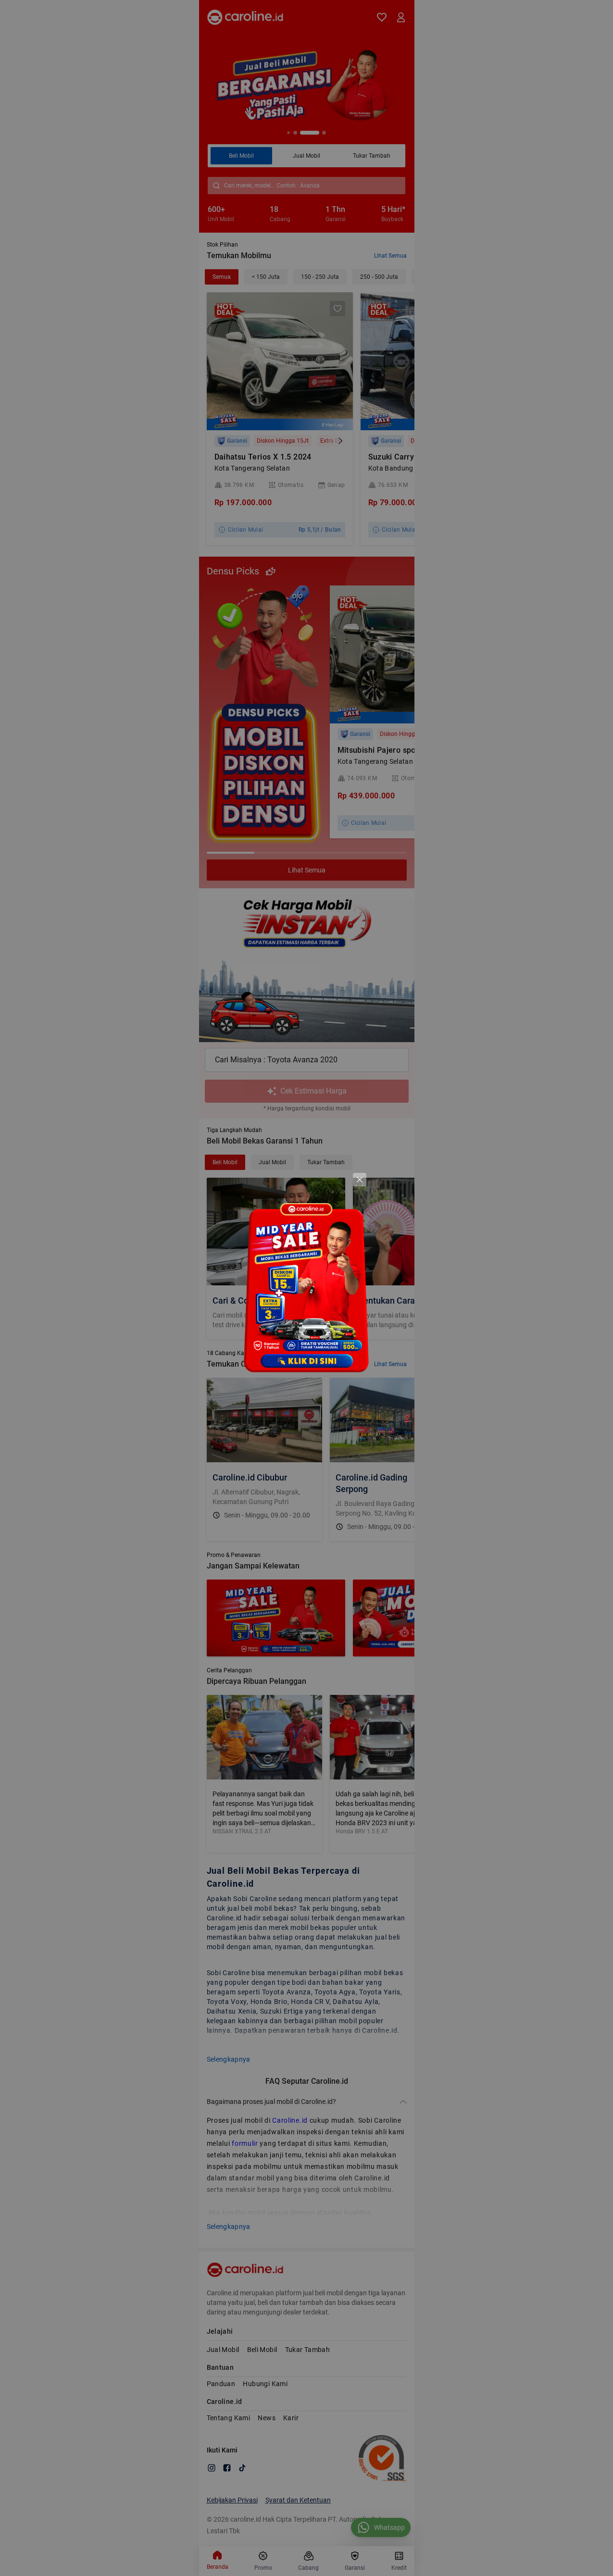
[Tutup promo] (360, 1180)
